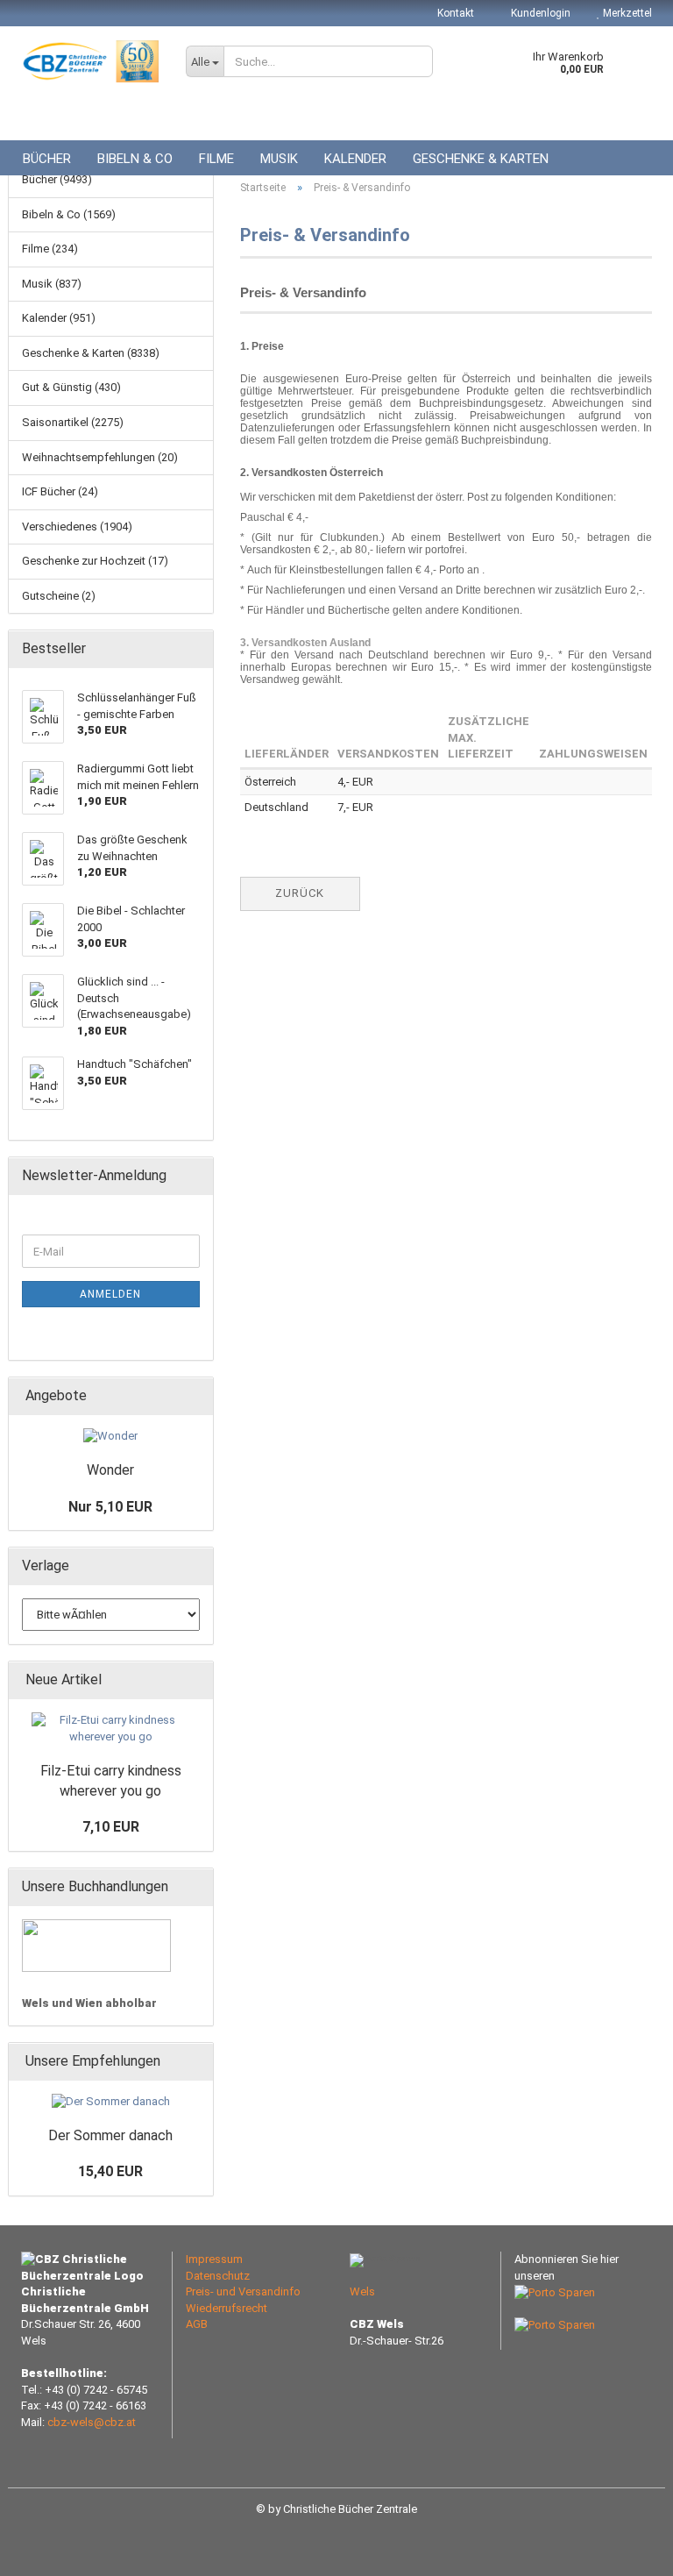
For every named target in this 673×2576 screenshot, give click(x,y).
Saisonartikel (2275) (73, 422)
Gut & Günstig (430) (71, 387)
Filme (216, 159)
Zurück (300, 893)
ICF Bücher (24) (60, 491)
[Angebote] (195, 1396)
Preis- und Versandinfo (243, 2291)
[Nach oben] (625, 2550)
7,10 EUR (111, 1827)
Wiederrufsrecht (227, 2308)
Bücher (47, 159)
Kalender (355, 159)
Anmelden (110, 1294)
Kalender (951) (59, 318)
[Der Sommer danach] (111, 2102)
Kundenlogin (539, 13)
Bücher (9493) (57, 179)
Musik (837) (52, 284)
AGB (197, 2324)
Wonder (110, 1470)
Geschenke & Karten (481, 159)
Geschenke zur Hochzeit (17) (95, 561)
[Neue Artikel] (195, 1680)
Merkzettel (626, 13)
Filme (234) (50, 249)
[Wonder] (110, 1437)
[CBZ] (90, 61)
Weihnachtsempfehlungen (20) (100, 457)
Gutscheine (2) (59, 596)
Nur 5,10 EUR (110, 1507)
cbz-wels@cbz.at (92, 2422)
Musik (279, 159)
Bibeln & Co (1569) (69, 214)
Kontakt (456, 13)
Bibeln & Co (135, 159)
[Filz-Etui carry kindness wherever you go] (110, 1729)
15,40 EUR (110, 2171)
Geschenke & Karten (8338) (91, 353)
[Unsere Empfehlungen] (195, 2062)
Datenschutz (218, 2276)
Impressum (214, 2259)
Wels (362, 2291)
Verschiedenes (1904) (77, 527)
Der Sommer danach (110, 2135)
